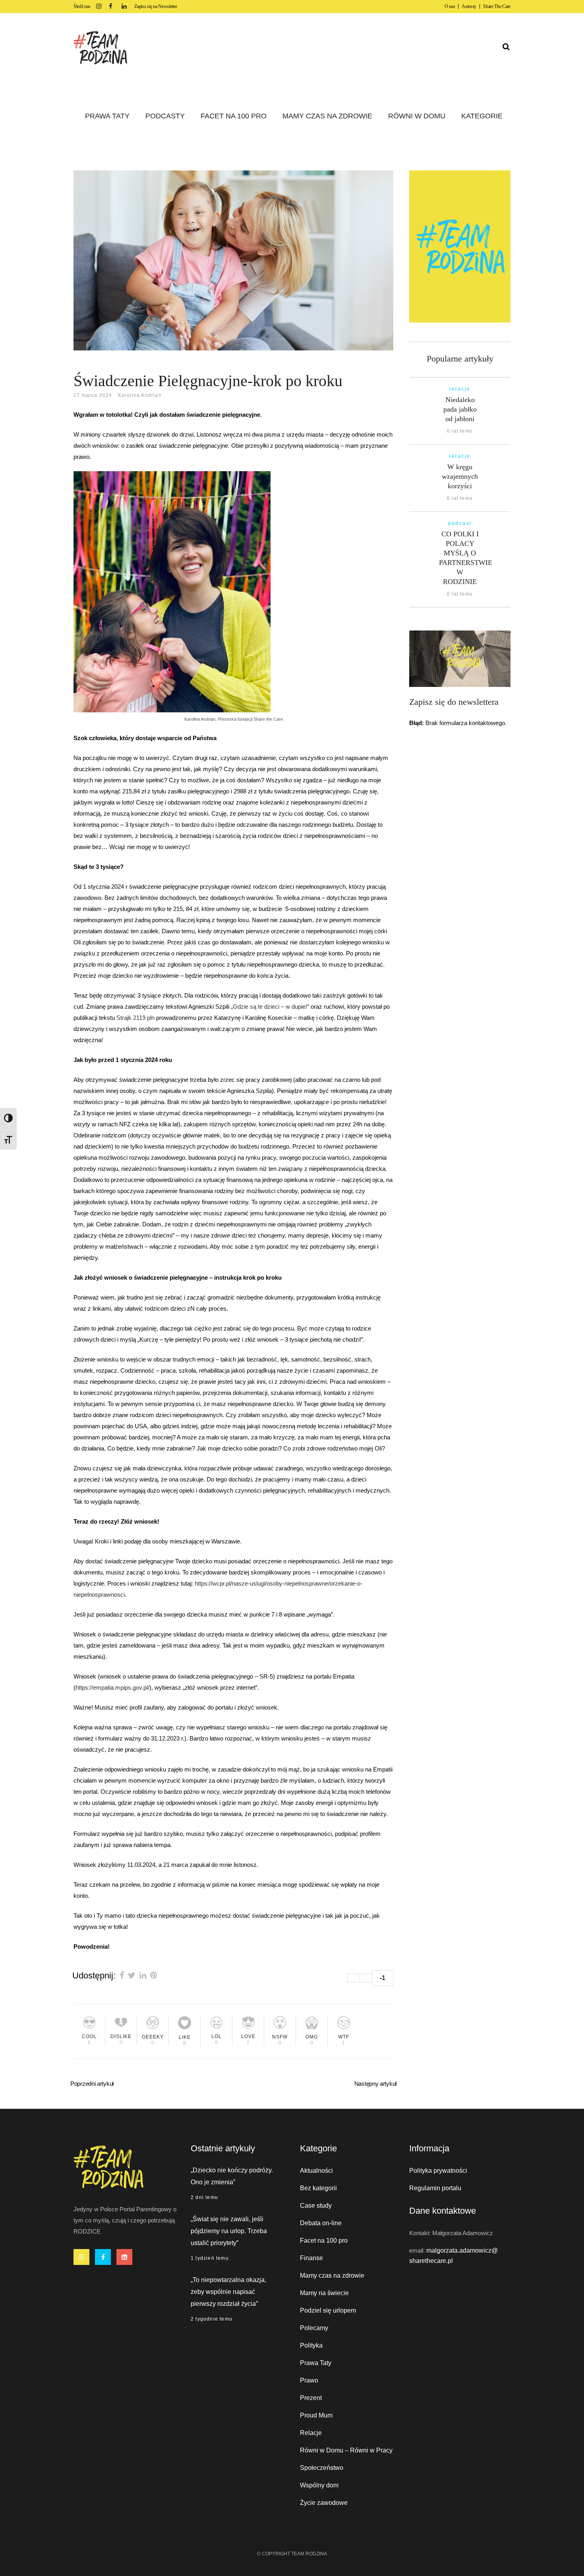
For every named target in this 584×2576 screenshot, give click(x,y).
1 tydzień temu (210, 2258)
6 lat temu (460, 431)
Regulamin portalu (435, 2188)
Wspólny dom (319, 2485)
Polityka (311, 2345)
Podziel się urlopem (328, 2310)
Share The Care (497, 6)
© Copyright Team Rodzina (292, 2554)
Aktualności (316, 2171)
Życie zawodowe (324, 2503)
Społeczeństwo (322, 2468)
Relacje (311, 2433)
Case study (316, 2206)
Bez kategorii (318, 2188)
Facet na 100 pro (324, 2240)
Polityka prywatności (438, 2171)
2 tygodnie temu (212, 2319)
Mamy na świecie (324, 2293)
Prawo (309, 2380)
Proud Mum (316, 2415)
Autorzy (469, 6)
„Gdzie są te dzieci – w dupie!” (270, 1007)
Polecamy (314, 2328)
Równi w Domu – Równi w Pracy (346, 2450)
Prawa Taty (316, 2363)
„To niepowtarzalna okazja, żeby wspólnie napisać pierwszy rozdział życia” (228, 2292)
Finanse (311, 2258)
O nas (450, 6)
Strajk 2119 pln (135, 1018)
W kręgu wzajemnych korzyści (460, 476)
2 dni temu (204, 2197)
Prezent (311, 2398)
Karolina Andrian (140, 395)
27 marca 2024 (93, 395)
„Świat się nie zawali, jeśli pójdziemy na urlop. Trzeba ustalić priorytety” (229, 2231)
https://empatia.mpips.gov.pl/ (112, 1687)
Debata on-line (321, 2223)
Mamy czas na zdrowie (332, 2275)
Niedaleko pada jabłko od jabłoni (460, 409)
